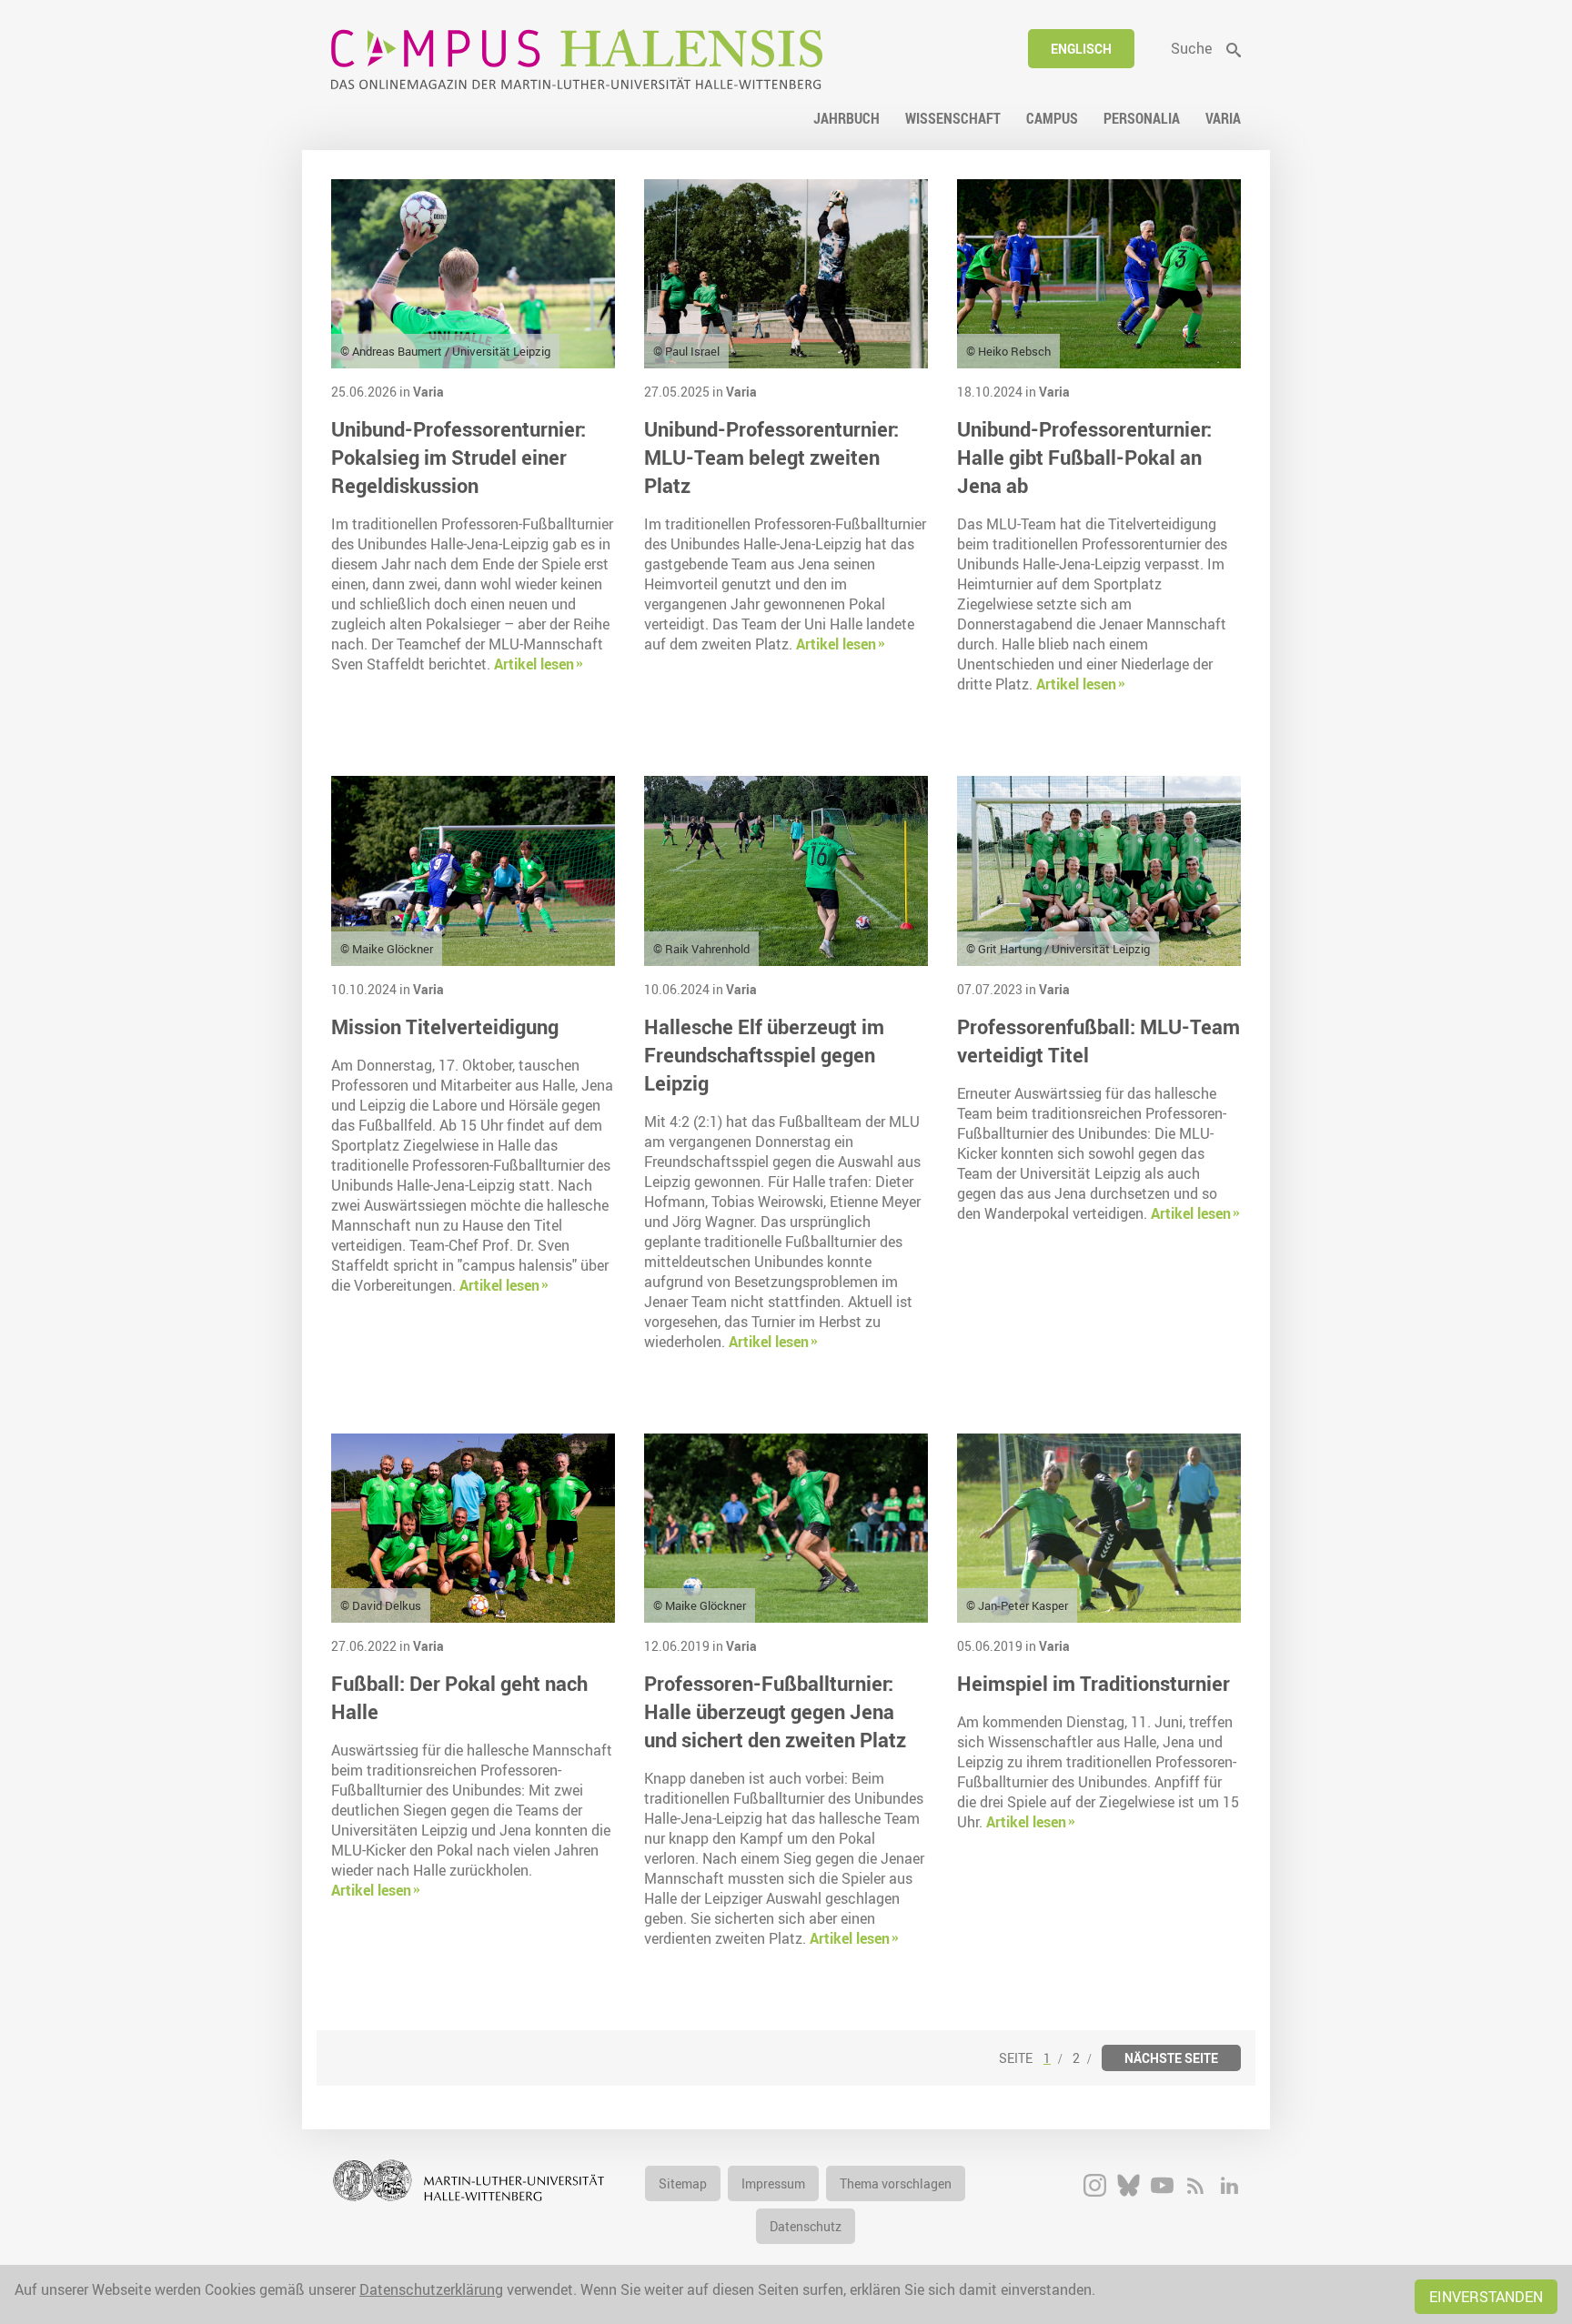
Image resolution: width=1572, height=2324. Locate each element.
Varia (428, 392)
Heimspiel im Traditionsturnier (1093, 1683)
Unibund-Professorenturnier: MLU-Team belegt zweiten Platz (771, 457)
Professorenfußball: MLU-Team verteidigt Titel (1098, 1041)
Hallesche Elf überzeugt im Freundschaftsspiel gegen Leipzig (764, 1055)
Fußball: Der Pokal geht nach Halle (459, 1697)
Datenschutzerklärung (431, 2289)
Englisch (1081, 49)
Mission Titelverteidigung (445, 1026)
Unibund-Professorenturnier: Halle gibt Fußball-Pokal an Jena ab (1084, 457)
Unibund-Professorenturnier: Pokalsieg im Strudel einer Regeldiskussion (458, 457)
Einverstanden (1486, 2297)
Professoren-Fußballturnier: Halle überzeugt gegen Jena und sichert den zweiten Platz (775, 1711)
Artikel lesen (534, 664)
